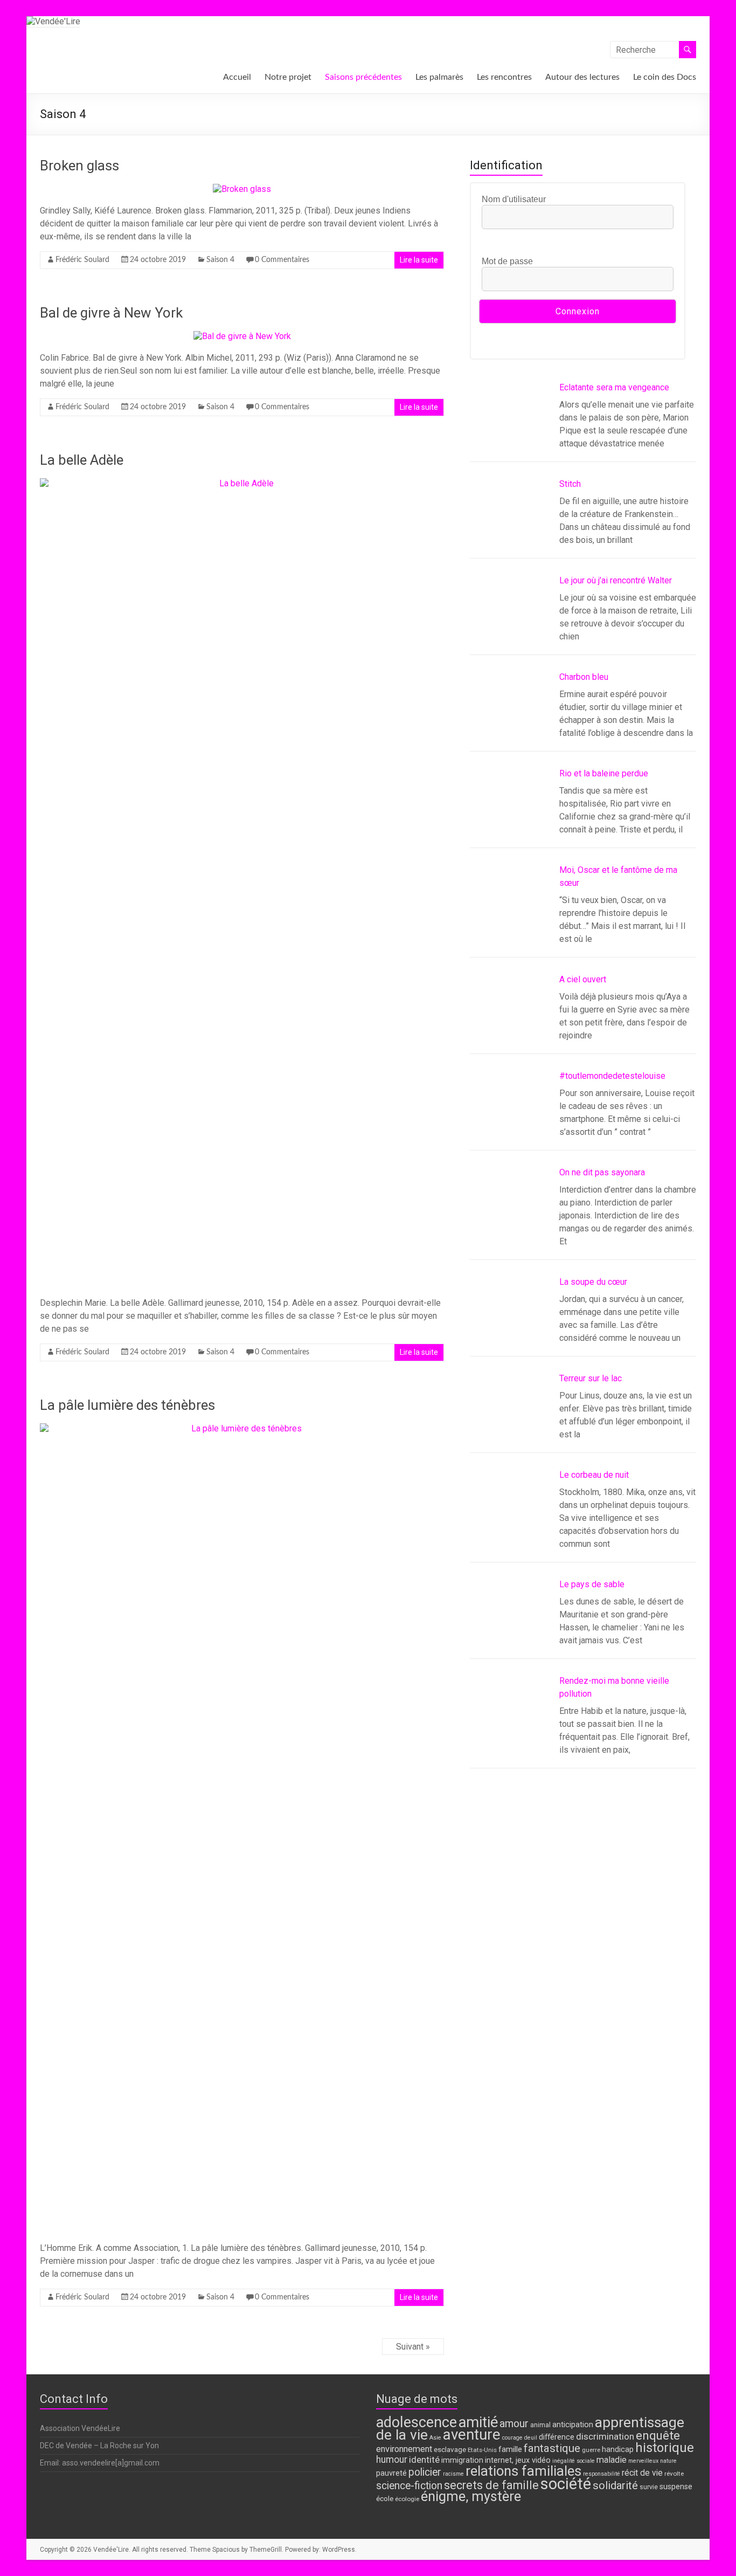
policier (425, 2472)
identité (424, 2460)
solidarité (615, 2485)
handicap (618, 2450)
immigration (462, 2460)
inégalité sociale (574, 2461)
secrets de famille (491, 2485)
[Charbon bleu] (510, 716)
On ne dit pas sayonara (602, 1172)
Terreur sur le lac (591, 1378)
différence (557, 2437)
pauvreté (391, 2473)
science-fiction (409, 2486)
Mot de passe (507, 261)
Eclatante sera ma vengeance (614, 387)
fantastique (552, 2448)
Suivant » (413, 2347)
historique (665, 2448)
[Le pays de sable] (510, 1623)
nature (668, 2461)
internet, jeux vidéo (518, 2460)
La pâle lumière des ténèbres (127, 1405)
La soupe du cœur (593, 1282)
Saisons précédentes (363, 77)
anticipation (573, 2425)
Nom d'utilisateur (514, 199)
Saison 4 (220, 260)
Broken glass (79, 166)
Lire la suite (419, 260)
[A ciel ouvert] (510, 1018)
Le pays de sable (592, 1584)
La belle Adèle (82, 460)
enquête (658, 2435)
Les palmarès (439, 77)
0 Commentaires (282, 260)
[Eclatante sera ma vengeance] (510, 426)
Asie (435, 2438)
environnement (404, 2449)
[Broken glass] (242, 189)
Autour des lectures (582, 77)
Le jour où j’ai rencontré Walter (616, 580)
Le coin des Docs (665, 77)
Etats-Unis (482, 2450)
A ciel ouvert (583, 979)
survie (649, 2487)
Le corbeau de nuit (594, 1475)
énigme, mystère (471, 2496)
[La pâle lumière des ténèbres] (242, 1428)
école (385, 2498)
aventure (472, 2434)
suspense (676, 2487)
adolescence (416, 2422)
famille (510, 2449)
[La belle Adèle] (242, 483)
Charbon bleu (584, 677)
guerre (591, 2450)
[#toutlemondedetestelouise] (510, 1115)
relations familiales (523, 2471)
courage (512, 2438)
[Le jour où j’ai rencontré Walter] (510, 619)
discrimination (605, 2436)
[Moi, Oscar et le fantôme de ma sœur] (510, 909)
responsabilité (602, 2474)
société (566, 2484)
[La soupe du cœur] (510, 1321)
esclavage (450, 2449)
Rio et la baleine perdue (604, 773)
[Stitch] (510, 523)
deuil (531, 2438)
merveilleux (643, 2461)
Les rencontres (504, 77)
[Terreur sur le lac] (510, 1417)
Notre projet (288, 77)
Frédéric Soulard (82, 260)
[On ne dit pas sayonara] (510, 1211)
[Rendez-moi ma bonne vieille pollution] (510, 1720)
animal (540, 2425)
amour (514, 2424)
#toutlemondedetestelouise (612, 1076)
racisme (453, 2474)
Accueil (237, 77)
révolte (674, 2474)
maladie (612, 2460)
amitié (478, 2422)
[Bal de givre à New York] (242, 336)
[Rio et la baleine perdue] (510, 812)
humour (392, 2460)
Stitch (570, 484)
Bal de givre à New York (111, 313)
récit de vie (642, 2473)
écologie (407, 2499)
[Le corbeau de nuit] (510, 1514)
